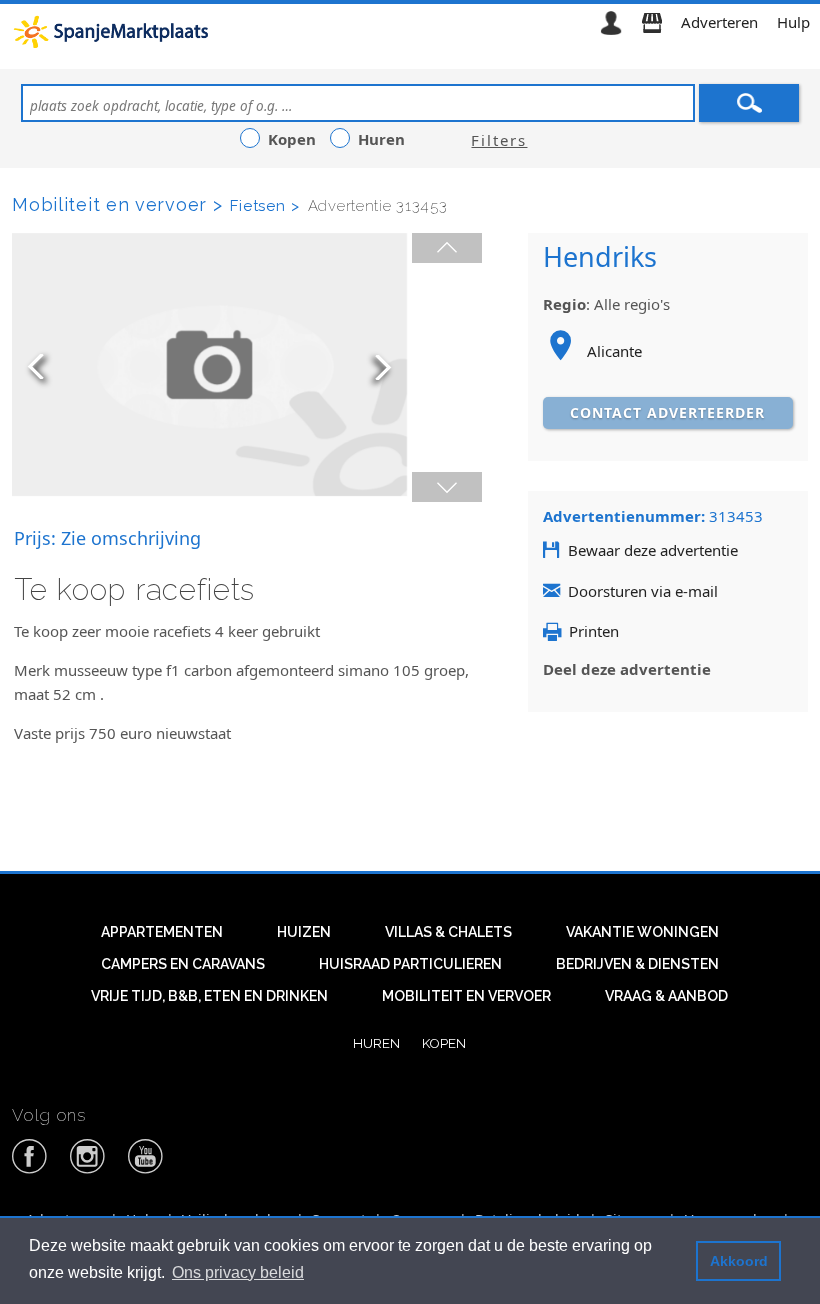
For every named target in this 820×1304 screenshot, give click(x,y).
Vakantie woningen (642, 932)
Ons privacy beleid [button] (238, 1272)
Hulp (793, 22)
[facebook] (30, 1170)
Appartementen (162, 932)
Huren (376, 1043)
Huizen (304, 932)
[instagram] (88, 1170)
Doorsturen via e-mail (643, 591)
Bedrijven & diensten (637, 964)
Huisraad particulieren (410, 964)
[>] (447, 487)
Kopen (444, 1043)
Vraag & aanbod (666, 996)
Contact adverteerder (667, 412)
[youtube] (146, 1170)
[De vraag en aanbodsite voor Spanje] (114, 31)
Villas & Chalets (448, 932)
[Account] (611, 22)
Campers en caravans (183, 964)
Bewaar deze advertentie (653, 550)
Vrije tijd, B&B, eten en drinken (209, 996)
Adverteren (719, 22)
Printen (594, 631)
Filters (499, 140)
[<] (447, 248)
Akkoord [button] (739, 1261)
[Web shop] (652, 22)
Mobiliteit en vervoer (466, 996)
